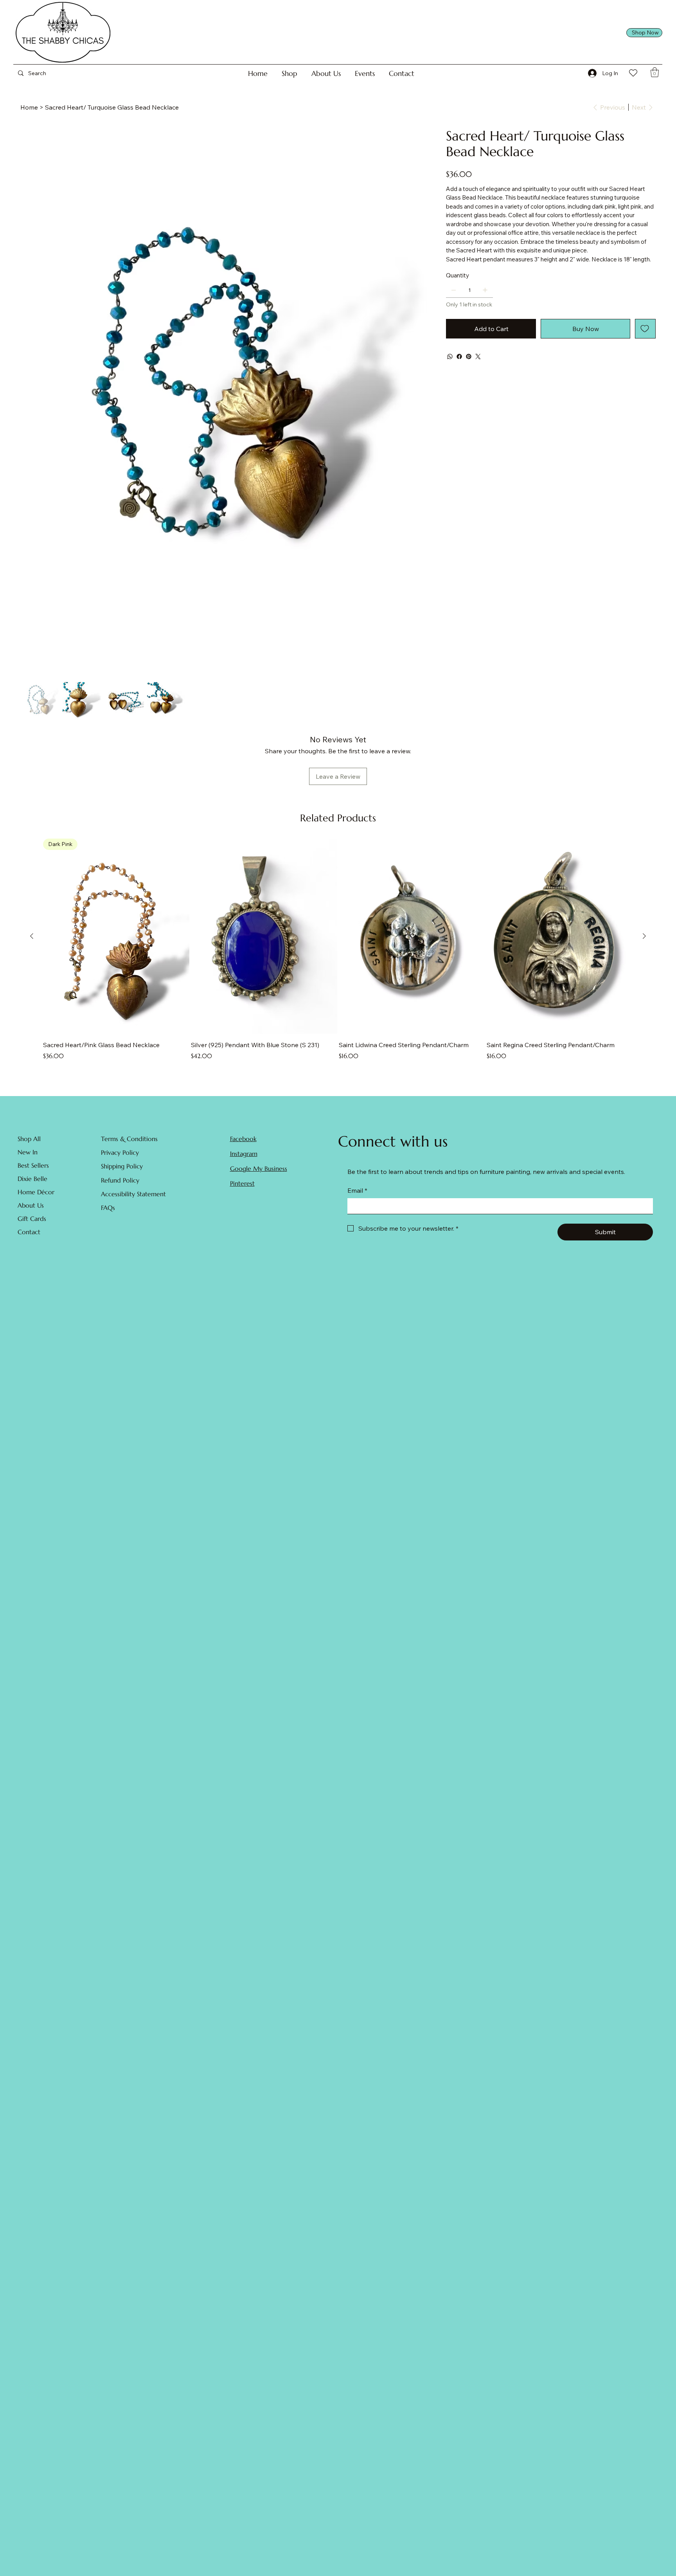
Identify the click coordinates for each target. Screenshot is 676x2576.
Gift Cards (32, 1219)
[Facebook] (459, 356)
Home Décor (36, 1192)
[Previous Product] (32, 936)
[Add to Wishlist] (645, 329)
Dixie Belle (32, 1179)
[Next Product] (644, 936)
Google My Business (259, 1168)
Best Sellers (33, 1165)
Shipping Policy (122, 1166)
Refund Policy (120, 1180)
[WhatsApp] (450, 356)
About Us (31, 1205)
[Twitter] (478, 356)
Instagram (244, 1154)
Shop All (29, 1139)
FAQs (108, 1208)
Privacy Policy (120, 1152)
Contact (29, 1232)
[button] (289, 73)
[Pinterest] (469, 356)
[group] (338, 954)
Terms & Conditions (129, 1139)
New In (28, 1152)
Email (357, 1190)
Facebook (243, 1139)
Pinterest (242, 1183)
